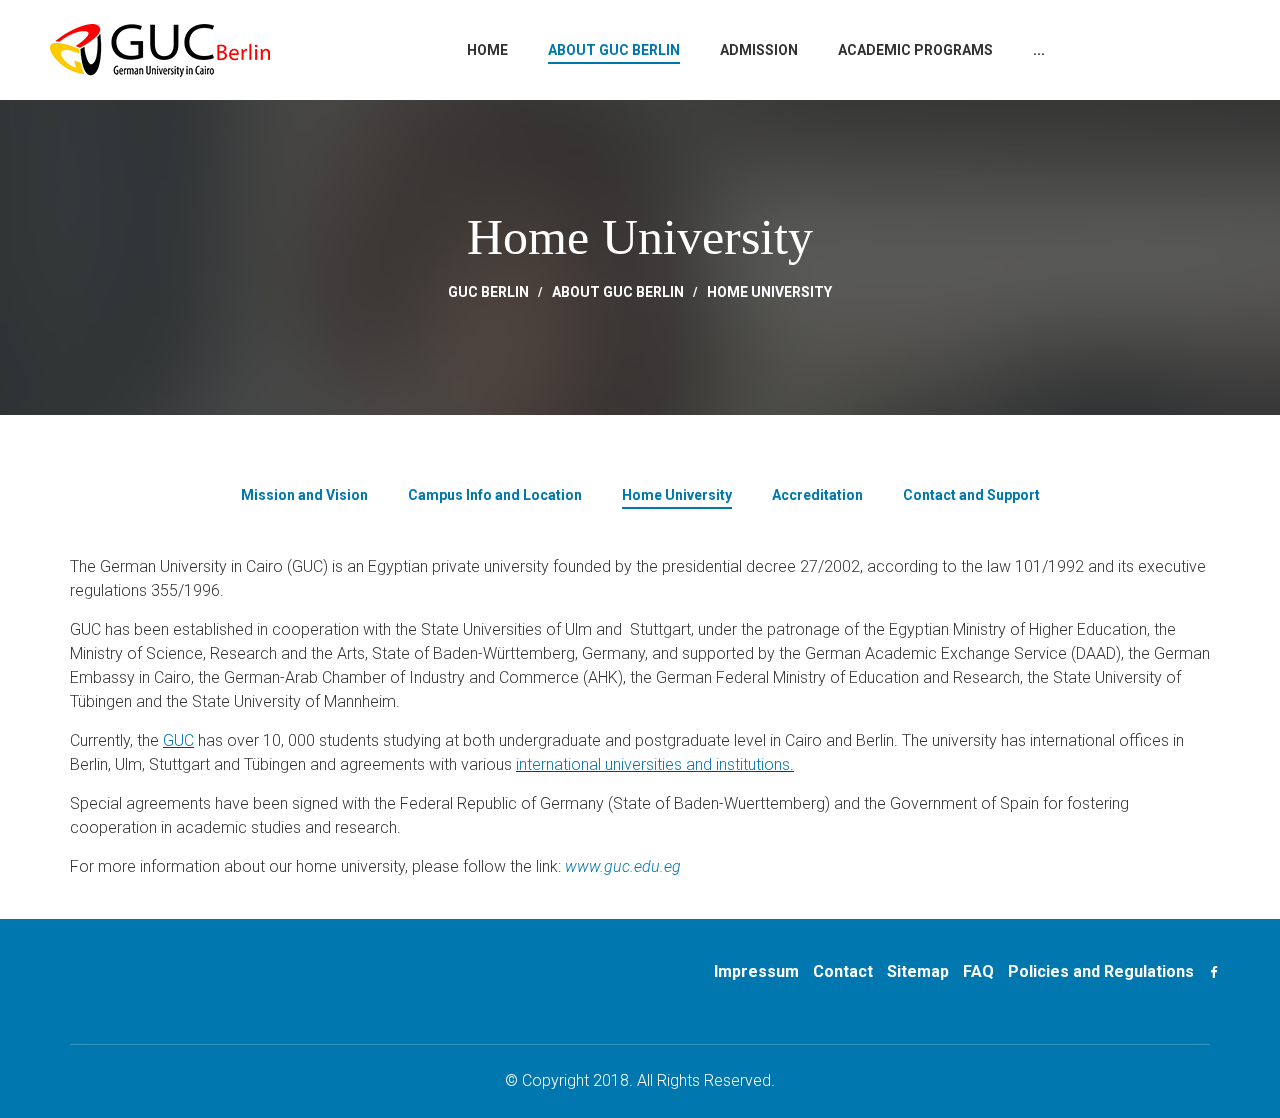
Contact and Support (971, 495)
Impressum (756, 971)
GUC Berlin (488, 292)
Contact (843, 971)
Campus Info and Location (495, 495)
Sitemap (918, 971)
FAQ (978, 971)
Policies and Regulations (1101, 971)
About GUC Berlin (614, 50)
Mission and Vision (304, 495)
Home (487, 50)
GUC (178, 740)
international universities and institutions (653, 764)
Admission (759, 50)
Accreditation (817, 495)
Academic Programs (915, 50)
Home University (769, 292)
